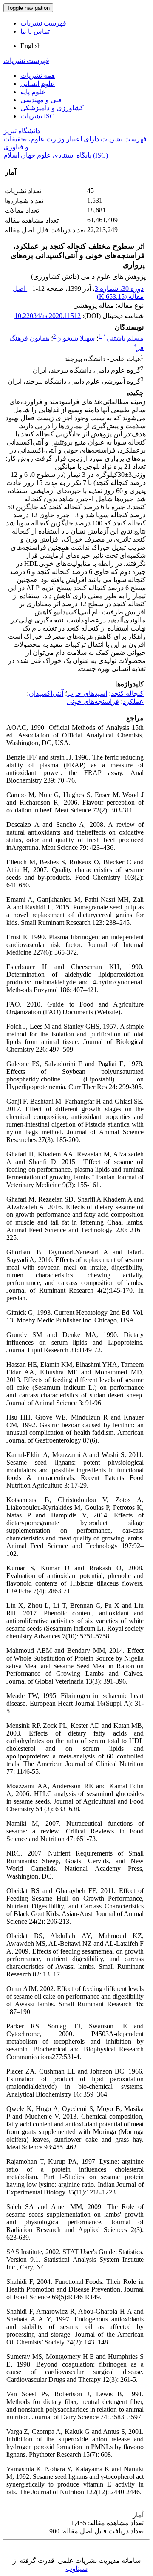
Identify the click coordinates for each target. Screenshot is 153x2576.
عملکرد (133, 701)
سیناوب (77, 2569)
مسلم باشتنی (123, 338)
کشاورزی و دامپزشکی (52, 108)
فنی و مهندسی (41, 100)
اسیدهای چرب (87, 693)
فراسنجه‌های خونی (93, 701)
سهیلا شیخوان (75, 338)
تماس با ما (35, 31)
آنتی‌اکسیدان (46, 693)
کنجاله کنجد (127, 693)
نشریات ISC (37, 116)
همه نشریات (38, 76)
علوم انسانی (38, 84)
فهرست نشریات (43, 23)
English (31, 46)
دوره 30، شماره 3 (119, 288)
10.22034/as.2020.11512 (48, 316)
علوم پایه (33, 92)
